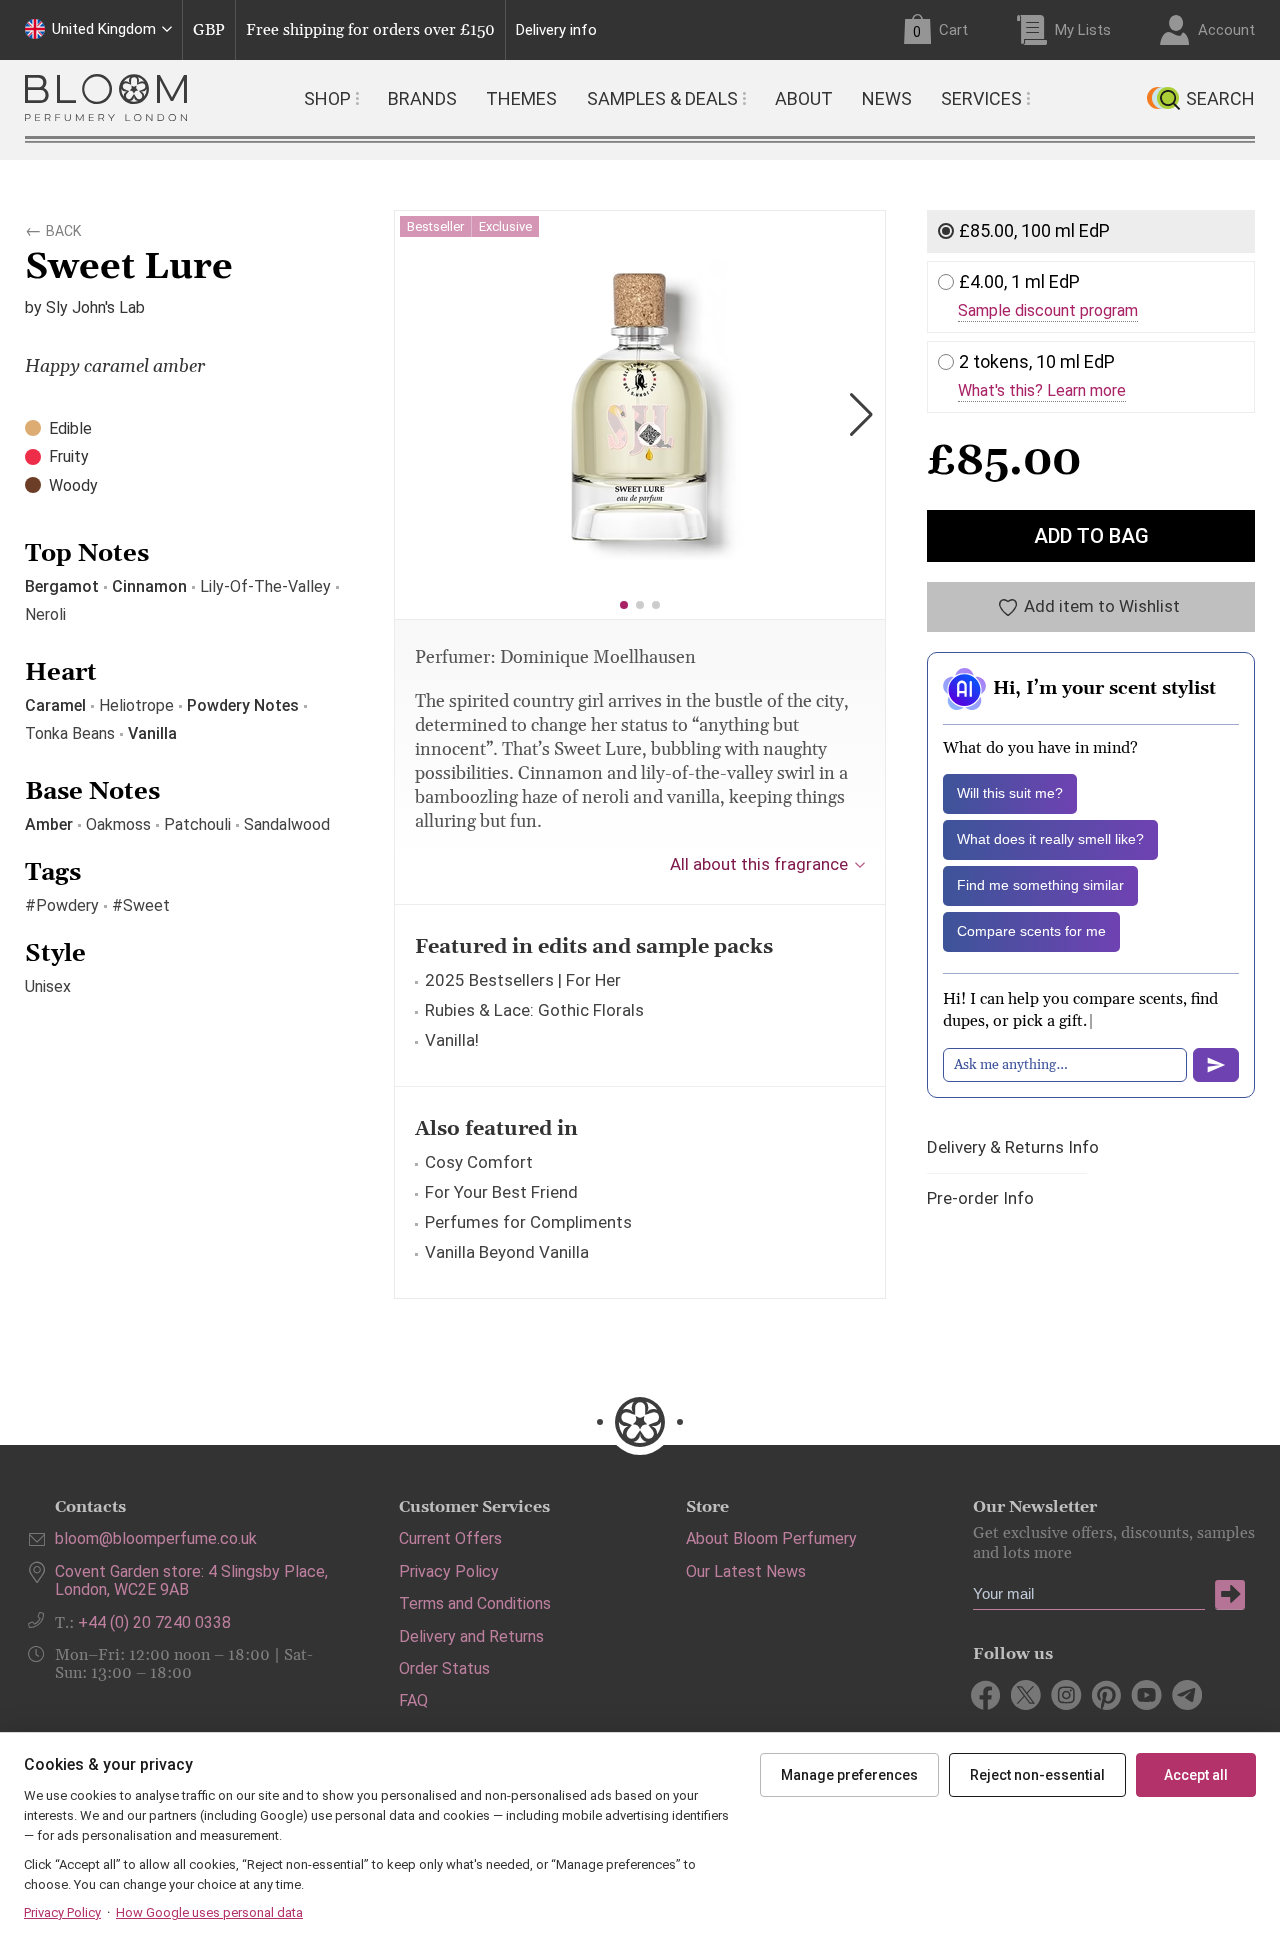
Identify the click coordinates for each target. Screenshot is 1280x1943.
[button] (624, 605)
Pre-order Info (980, 1198)
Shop (327, 98)
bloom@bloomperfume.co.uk (156, 1538)
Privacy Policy (449, 1571)
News (887, 98)
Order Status (444, 1668)
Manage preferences (849, 1775)
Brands (422, 98)
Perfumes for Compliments (528, 1222)
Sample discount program (1048, 311)
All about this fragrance (759, 864)
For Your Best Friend (501, 1192)
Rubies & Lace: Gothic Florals (534, 1010)
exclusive (505, 226)
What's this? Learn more (1042, 391)
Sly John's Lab (95, 307)
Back (63, 228)
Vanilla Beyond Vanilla (507, 1252)
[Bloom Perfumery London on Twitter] (1026, 1695)
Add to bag (1091, 536)
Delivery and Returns (471, 1636)
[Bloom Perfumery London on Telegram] (1186, 1695)
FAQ (413, 1700)
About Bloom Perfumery (771, 1538)
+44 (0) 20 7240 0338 (154, 1622)
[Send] (1216, 1065)
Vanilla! (452, 1040)
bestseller (435, 226)
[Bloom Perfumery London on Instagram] (1066, 1695)
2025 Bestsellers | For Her (523, 980)
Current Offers (450, 1538)
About (804, 98)
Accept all (1196, 1775)
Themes (521, 98)
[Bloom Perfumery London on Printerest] (1106, 1695)
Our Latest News (746, 1571)
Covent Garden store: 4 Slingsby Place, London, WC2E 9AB (191, 1580)
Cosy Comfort (479, 1162)
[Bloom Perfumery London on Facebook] (986, 1695)
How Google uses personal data (209, 1912)
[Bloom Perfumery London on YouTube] (1146, 1695)
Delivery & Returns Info (1013, 1147)
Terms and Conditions (475, 1603)
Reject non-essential (1037, 1775)
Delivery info (556, 30)
